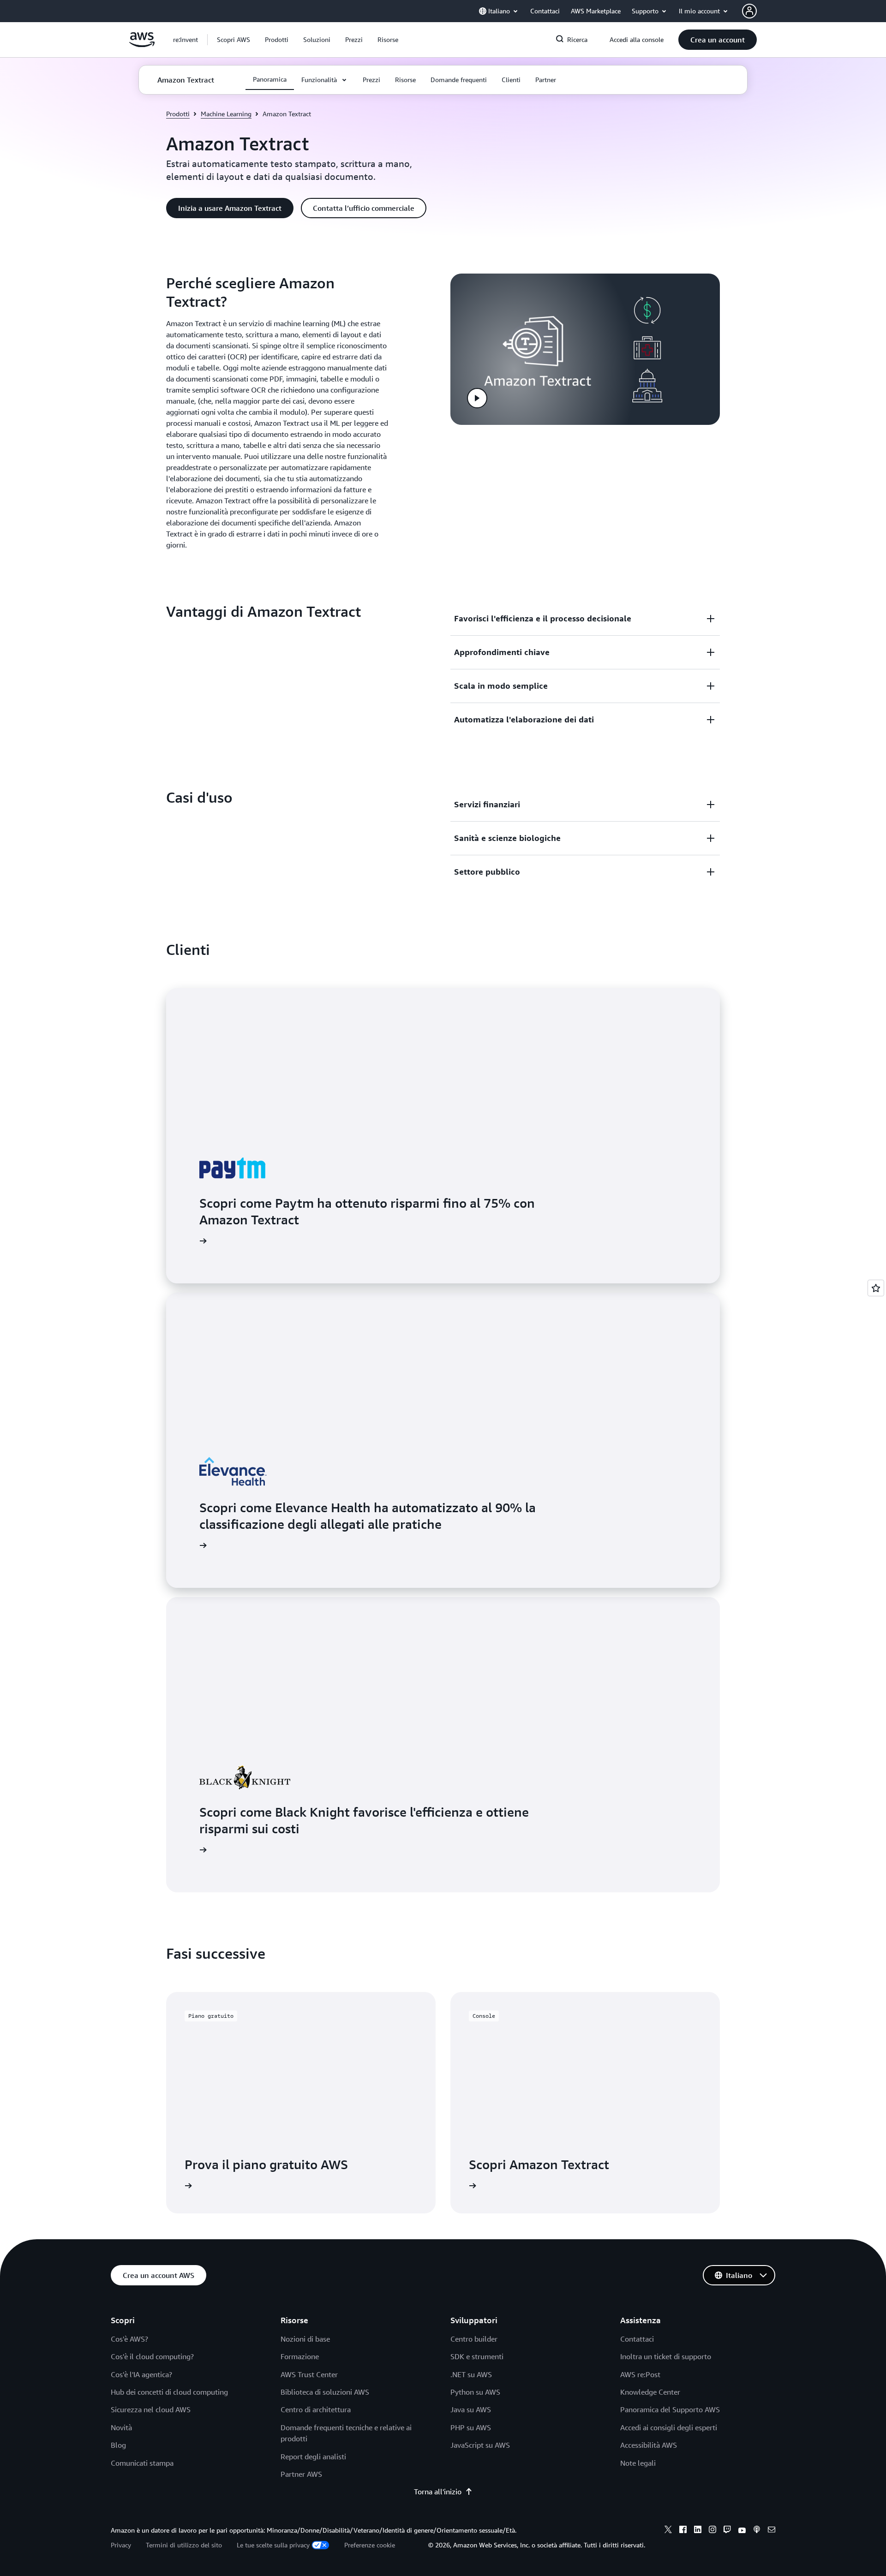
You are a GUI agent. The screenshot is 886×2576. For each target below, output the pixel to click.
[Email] (772, 2531)
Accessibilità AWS (649, 2445)
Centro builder (474, 2339)
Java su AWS (471, 2409)
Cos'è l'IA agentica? (141, 2374)
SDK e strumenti (477, 2356)
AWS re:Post (640, 2374)
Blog (118, 2445)
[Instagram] (712, 2531)
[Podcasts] (757, 2531)
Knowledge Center (650, 2392)
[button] (233, 40)
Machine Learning (226, 114)
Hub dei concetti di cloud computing (169, 2392)
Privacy (121, 2545)
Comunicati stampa (142, 2463)
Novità (121, 2427)
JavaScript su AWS (480, 2445)
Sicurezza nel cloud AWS (151, 2409)
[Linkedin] (698, 2531)
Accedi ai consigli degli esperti (669, 2427)
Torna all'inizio (438, 2492)
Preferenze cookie (370, 2545)
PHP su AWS (471, 2427)
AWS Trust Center (309, 2374)
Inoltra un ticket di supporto (666, 2356)
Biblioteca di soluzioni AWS (325, 2392)
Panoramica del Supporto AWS (670, 2409)
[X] (668, 2531)
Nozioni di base (305, 2339)
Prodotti (178, 114)
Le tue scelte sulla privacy (273, 2545)
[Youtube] (742, 2531)
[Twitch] (727, 2531)
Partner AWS (301, 2474)
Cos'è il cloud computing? (152, 2356)
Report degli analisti (313, 2457)
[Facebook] (683, 2531)
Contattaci (637, 2339)
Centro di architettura (316, 2409)
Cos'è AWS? (129, 2339)
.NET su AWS (471, 2374)
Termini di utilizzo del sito (184, 2545)
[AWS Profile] (749, 11)
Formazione (300, 2356)
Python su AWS (475, 2392)
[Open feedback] (876, 1288)
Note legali (638, 2463)
